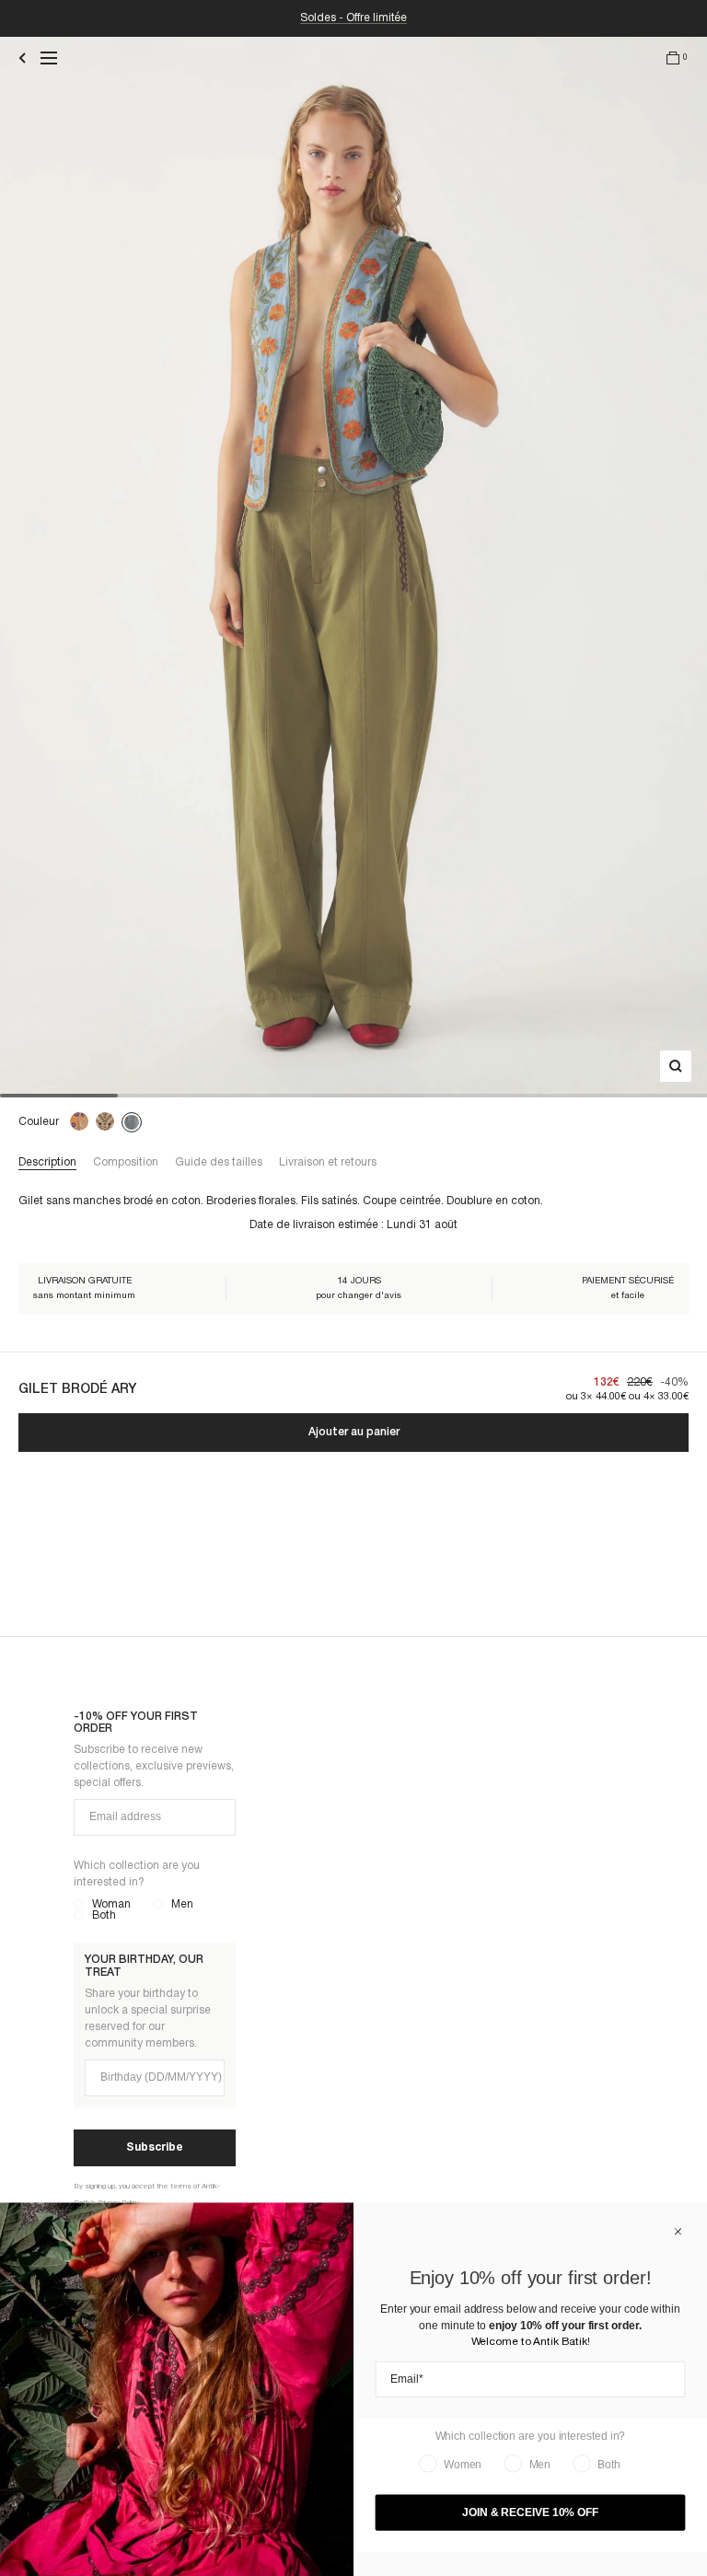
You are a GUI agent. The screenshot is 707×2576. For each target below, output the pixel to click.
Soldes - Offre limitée (353, 18)
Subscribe (155, 2147)
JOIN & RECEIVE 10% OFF (530, 2512)
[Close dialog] (678, 2232)
